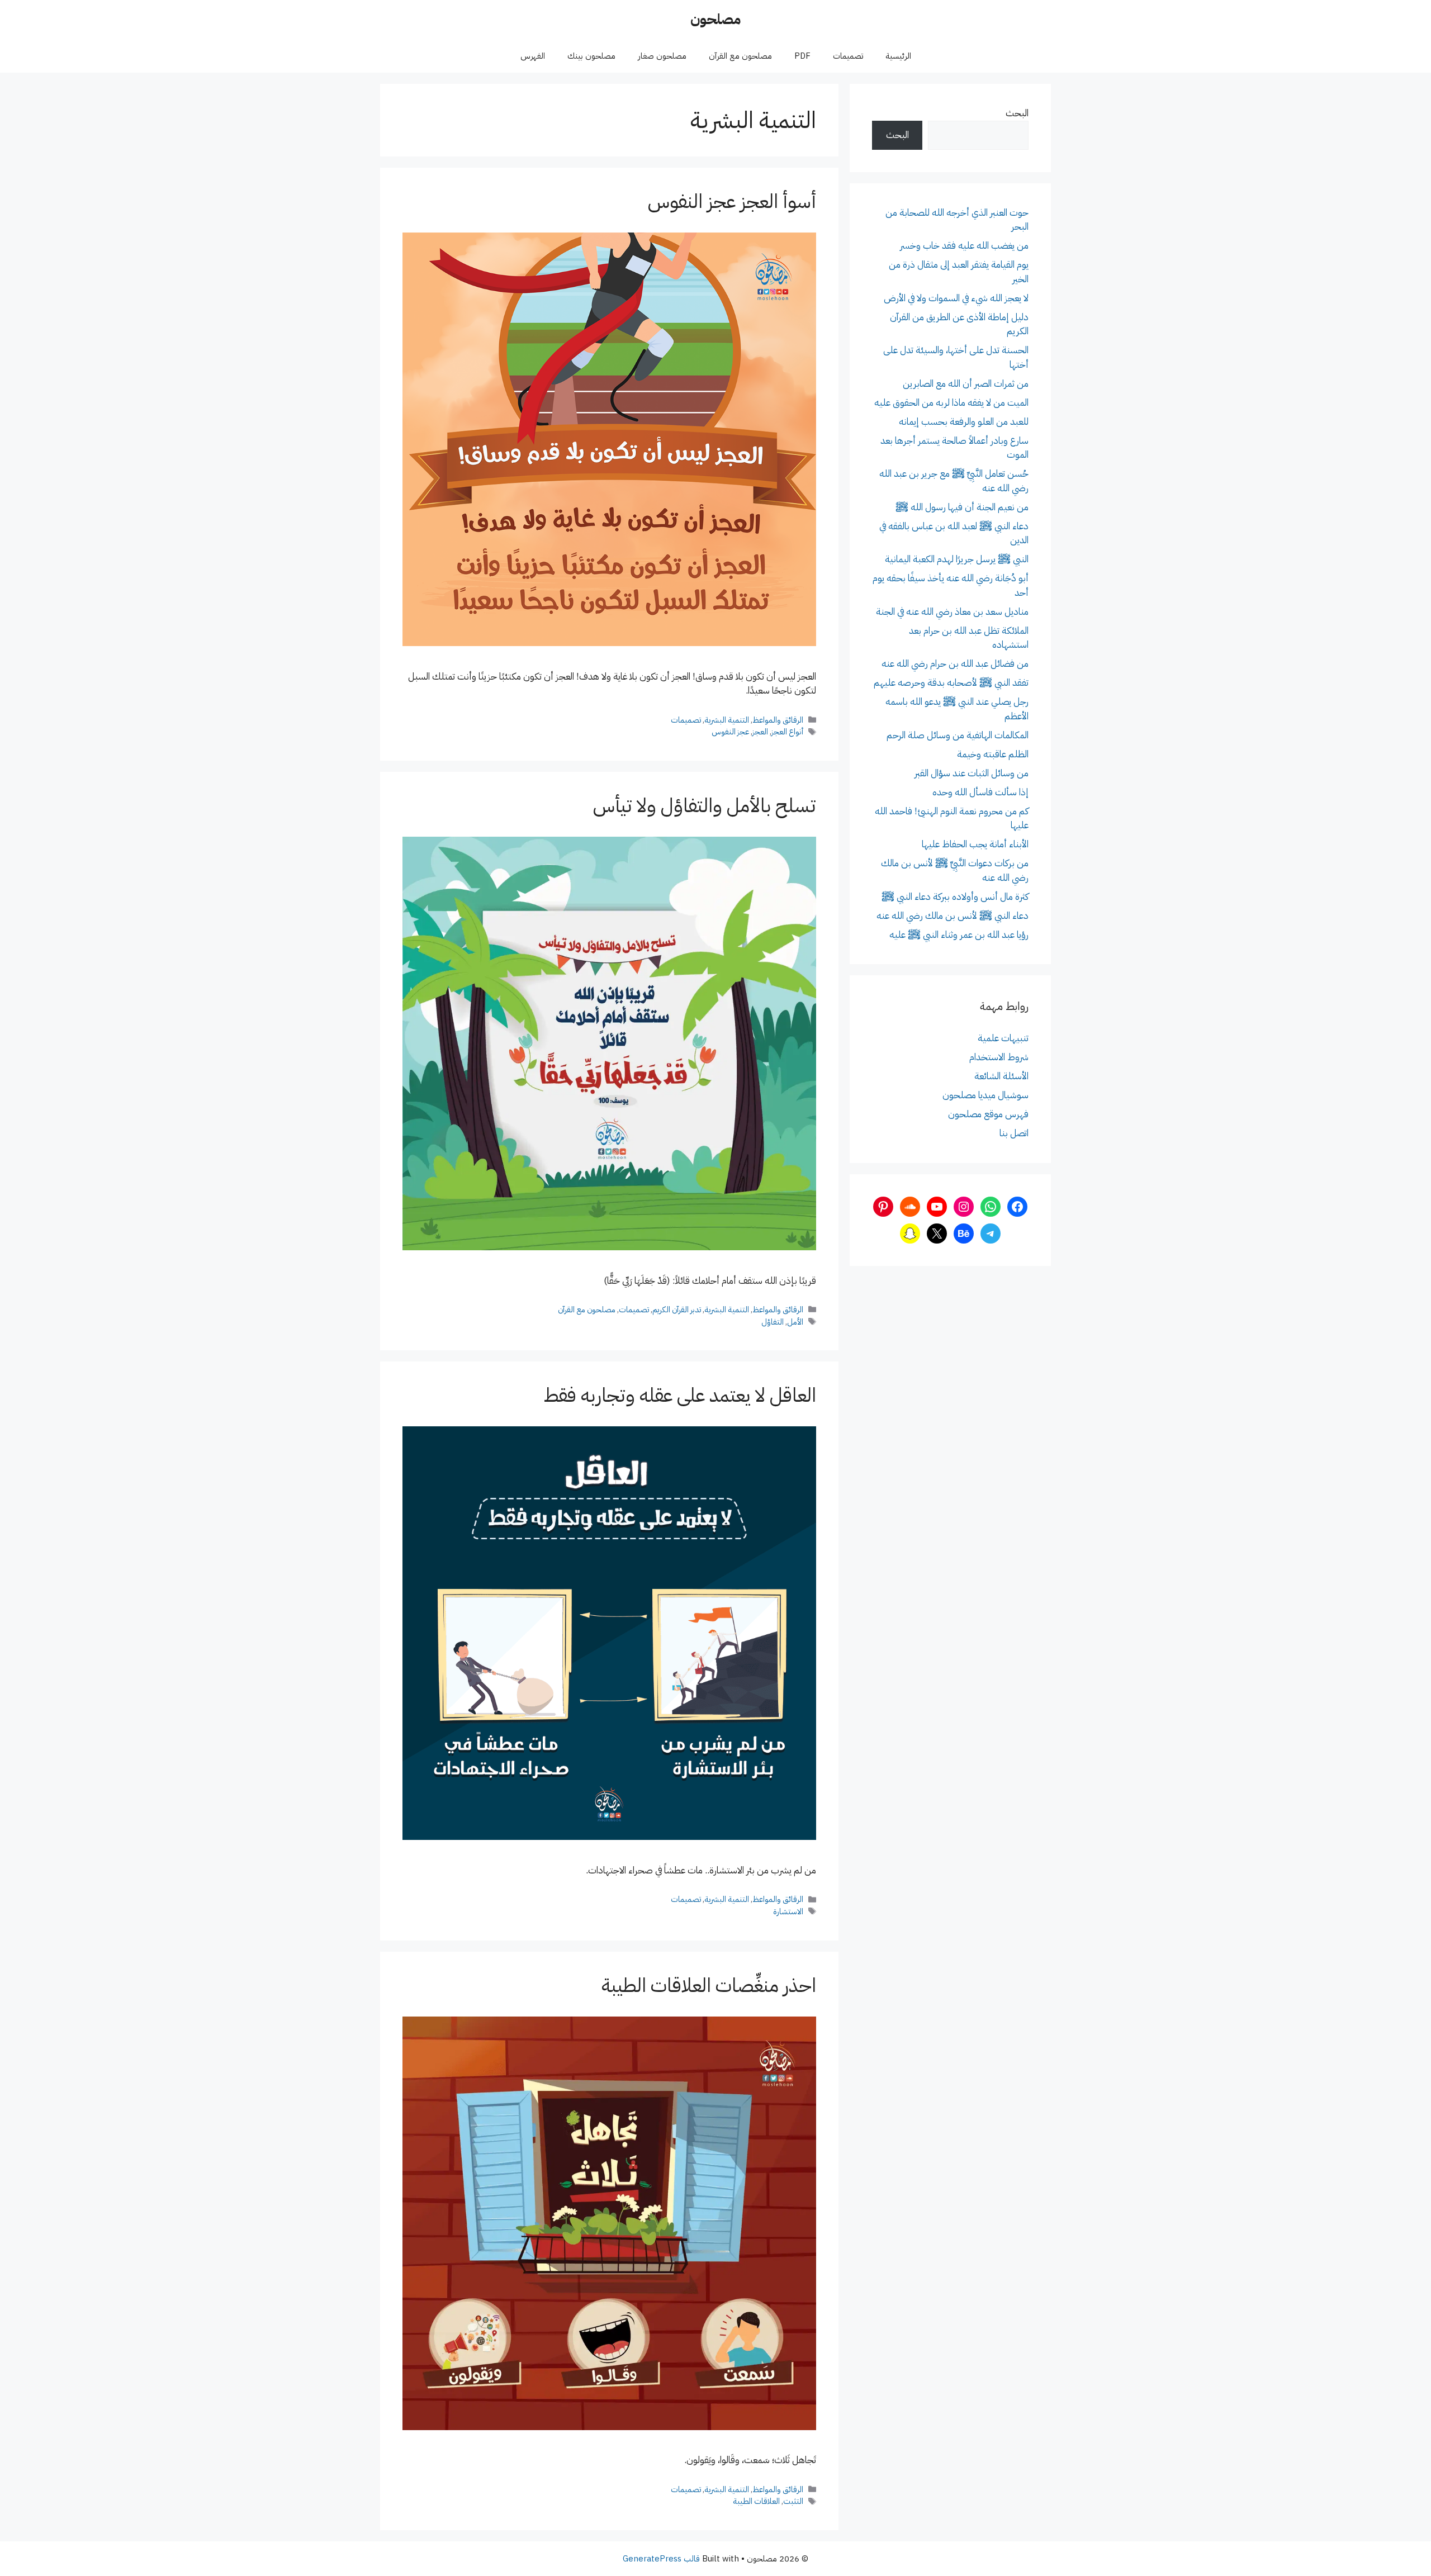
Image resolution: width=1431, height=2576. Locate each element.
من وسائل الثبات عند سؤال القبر (972, 773)
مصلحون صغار (662, 56)
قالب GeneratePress (661, 2559)
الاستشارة (788, 1911)
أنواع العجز (787, 732)
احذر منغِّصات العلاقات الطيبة (709, 1986)
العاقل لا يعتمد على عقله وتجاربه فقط (680, 1395)
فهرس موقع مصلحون (988, 1114)
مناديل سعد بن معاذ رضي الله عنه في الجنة (952, 612)
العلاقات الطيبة (756, 2501)
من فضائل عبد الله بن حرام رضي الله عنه (955, 664)
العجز (760, 732)
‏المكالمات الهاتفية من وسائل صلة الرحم (958, 735)
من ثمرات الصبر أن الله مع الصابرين (966, 384)
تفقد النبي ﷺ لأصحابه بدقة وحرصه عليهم (951, 683)
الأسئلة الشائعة (1001, 1076)
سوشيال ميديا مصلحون (985, 1095)
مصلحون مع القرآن (740, 56)
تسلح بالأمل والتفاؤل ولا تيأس (705, 806)
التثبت (793, 2501)
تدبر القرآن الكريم (677, 1310)
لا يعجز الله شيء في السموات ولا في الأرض (956, 298)
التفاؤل (773, 1322)
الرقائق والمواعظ (778, 720)
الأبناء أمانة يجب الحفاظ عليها (975, 844)
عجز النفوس (730, 732)
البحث (1017, 113)
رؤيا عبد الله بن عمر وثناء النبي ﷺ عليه (959, 935)
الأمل (795, 1322)
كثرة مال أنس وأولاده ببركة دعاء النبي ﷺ (955, 897)
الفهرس (533, 56)
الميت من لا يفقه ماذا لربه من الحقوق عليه (951, 403)
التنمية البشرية (727, 720)
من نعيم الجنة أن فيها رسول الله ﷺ (962, 507)
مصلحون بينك (591, 56)
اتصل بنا (1014, 1133)
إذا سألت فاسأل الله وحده (980, 792)
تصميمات (848, 56)
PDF (802, 56)
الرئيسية (898, 56)
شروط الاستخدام (999, 1057)
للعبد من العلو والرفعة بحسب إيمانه (964, 422)
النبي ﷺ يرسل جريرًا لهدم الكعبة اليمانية (957, 559)
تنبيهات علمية (1003, 1038)
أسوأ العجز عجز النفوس (732, 201)
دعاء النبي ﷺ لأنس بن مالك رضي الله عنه (953, 916)
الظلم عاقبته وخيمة (993, 754)
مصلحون (715, 19)
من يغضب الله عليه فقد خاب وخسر (964, 246)
